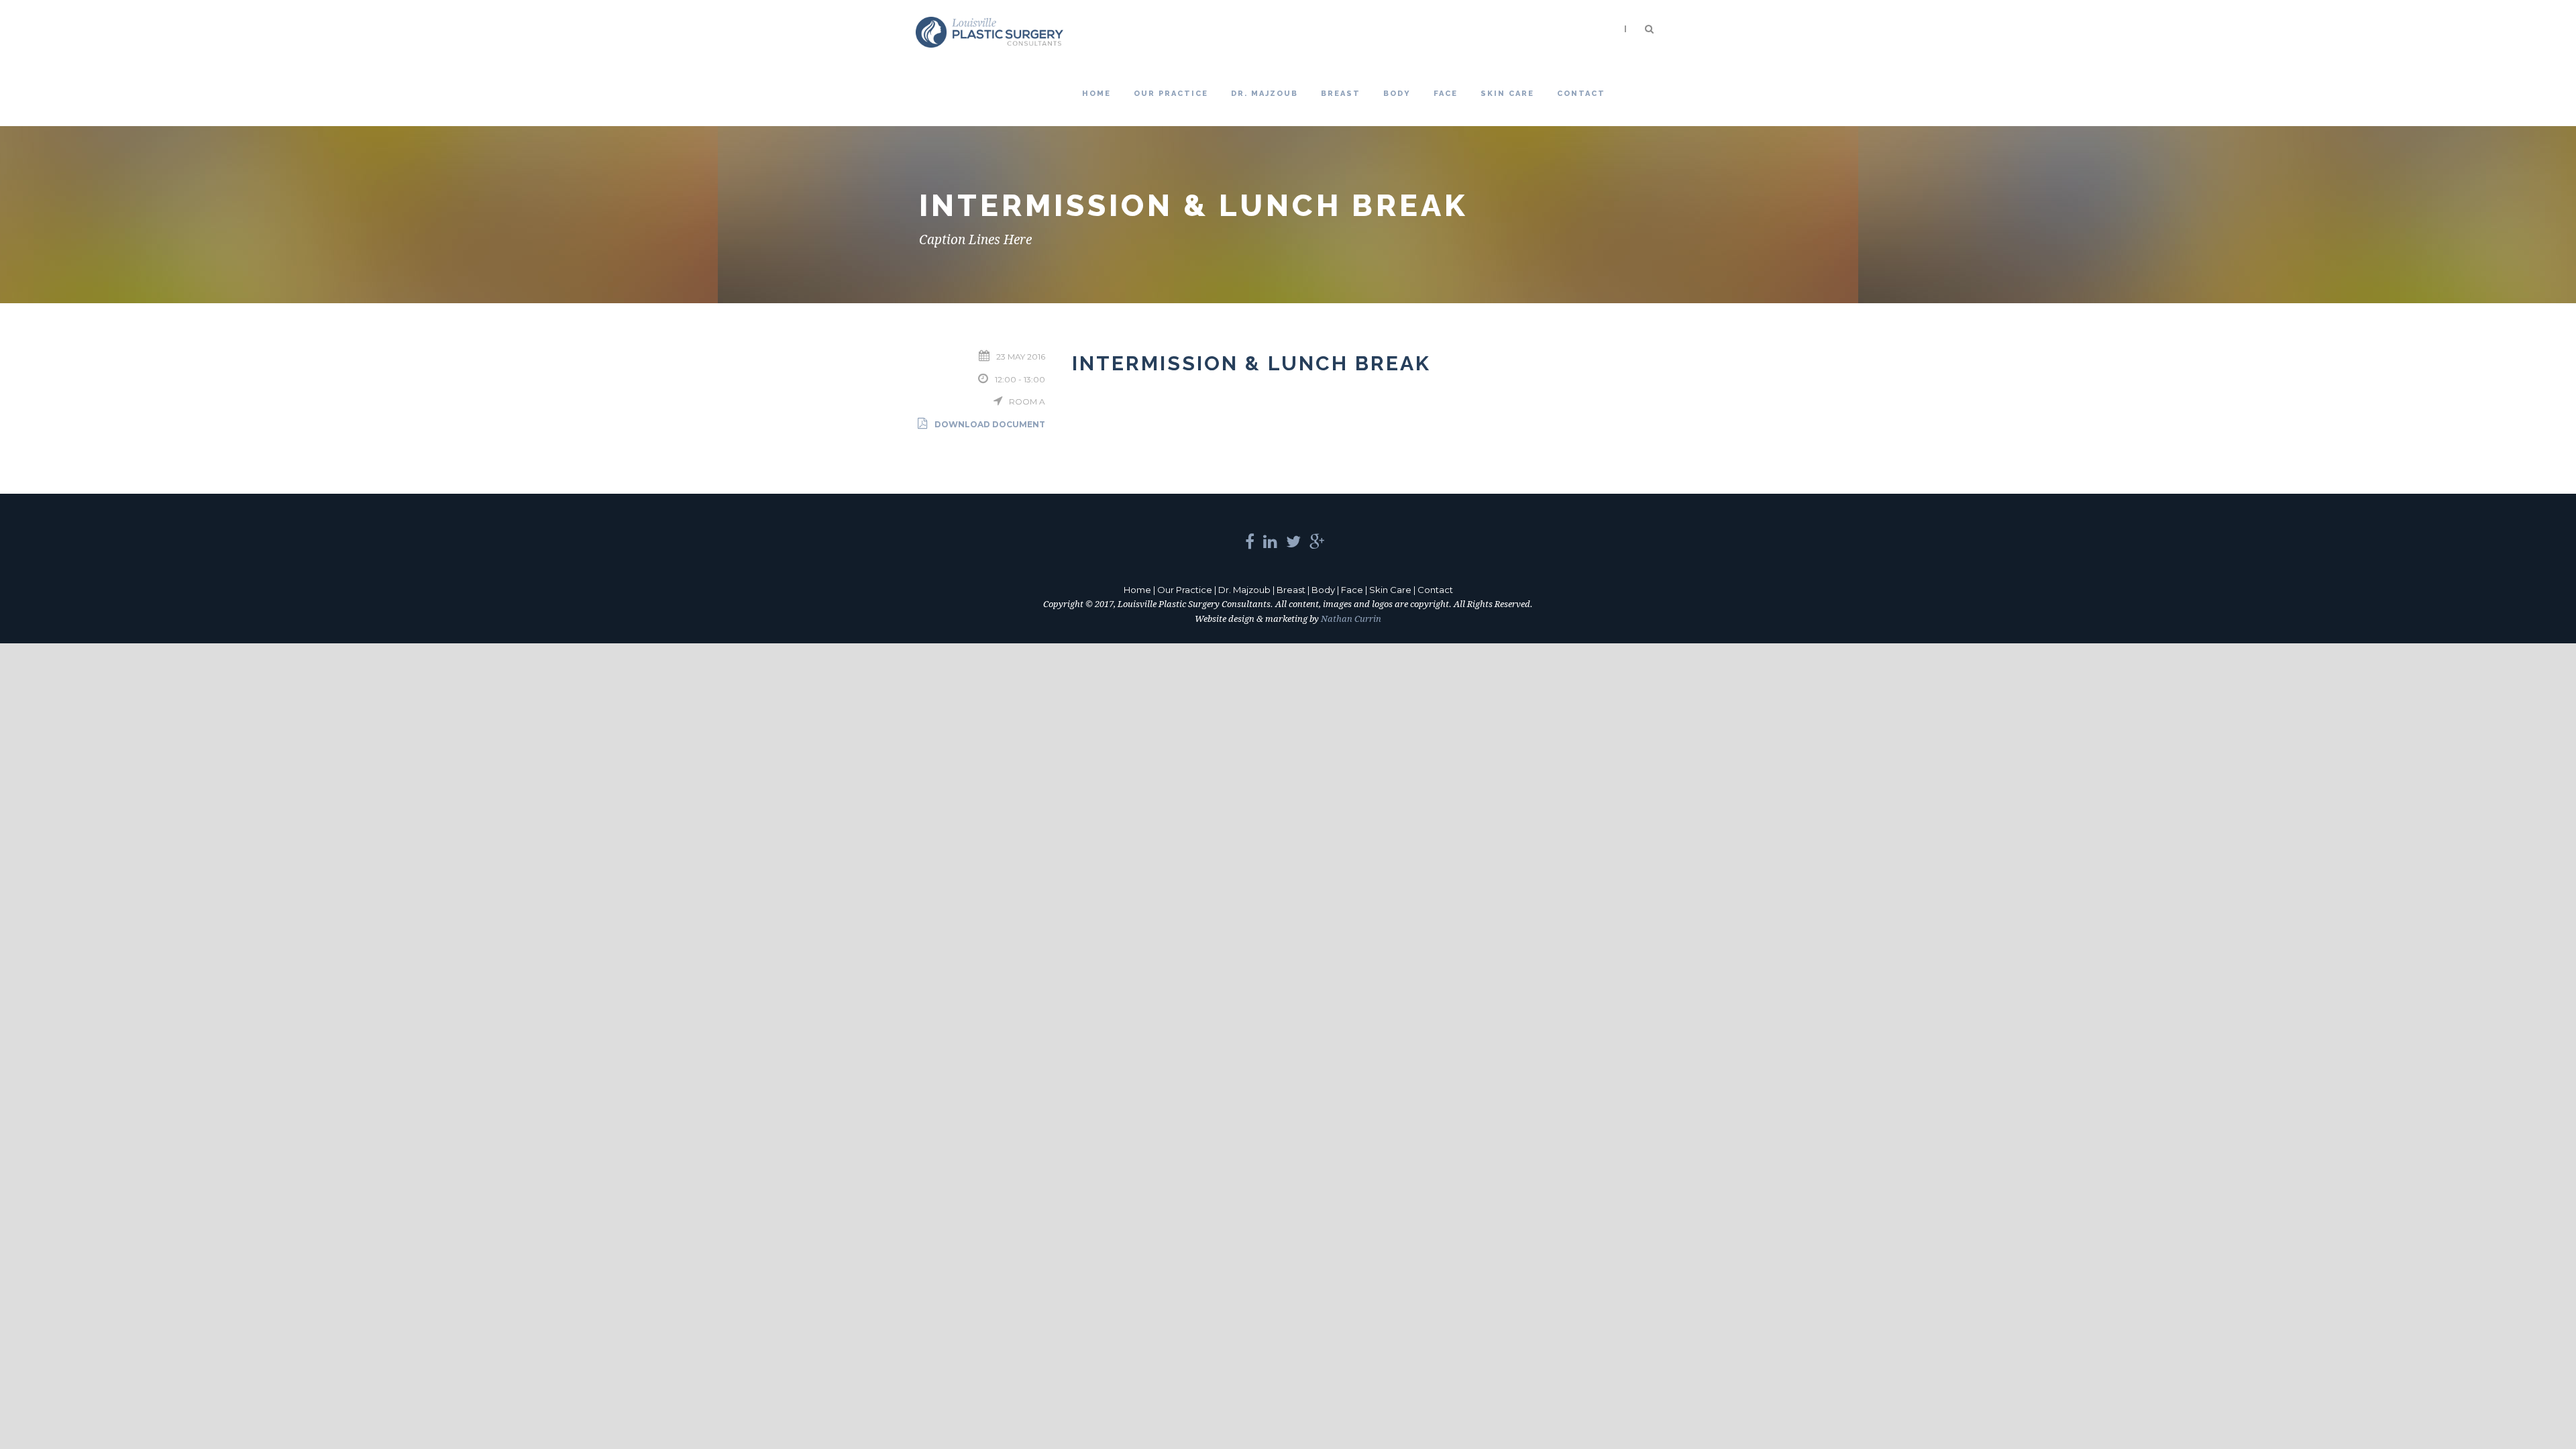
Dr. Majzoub (1265, 94)
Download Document (990, 424)
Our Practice (1171, 94)
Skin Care (1507, 94)
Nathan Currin (1351, 619)
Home (1096, 94)
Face (1446, 94)
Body (1397, 94)
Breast (1341, 94)
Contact (1581, 94)
